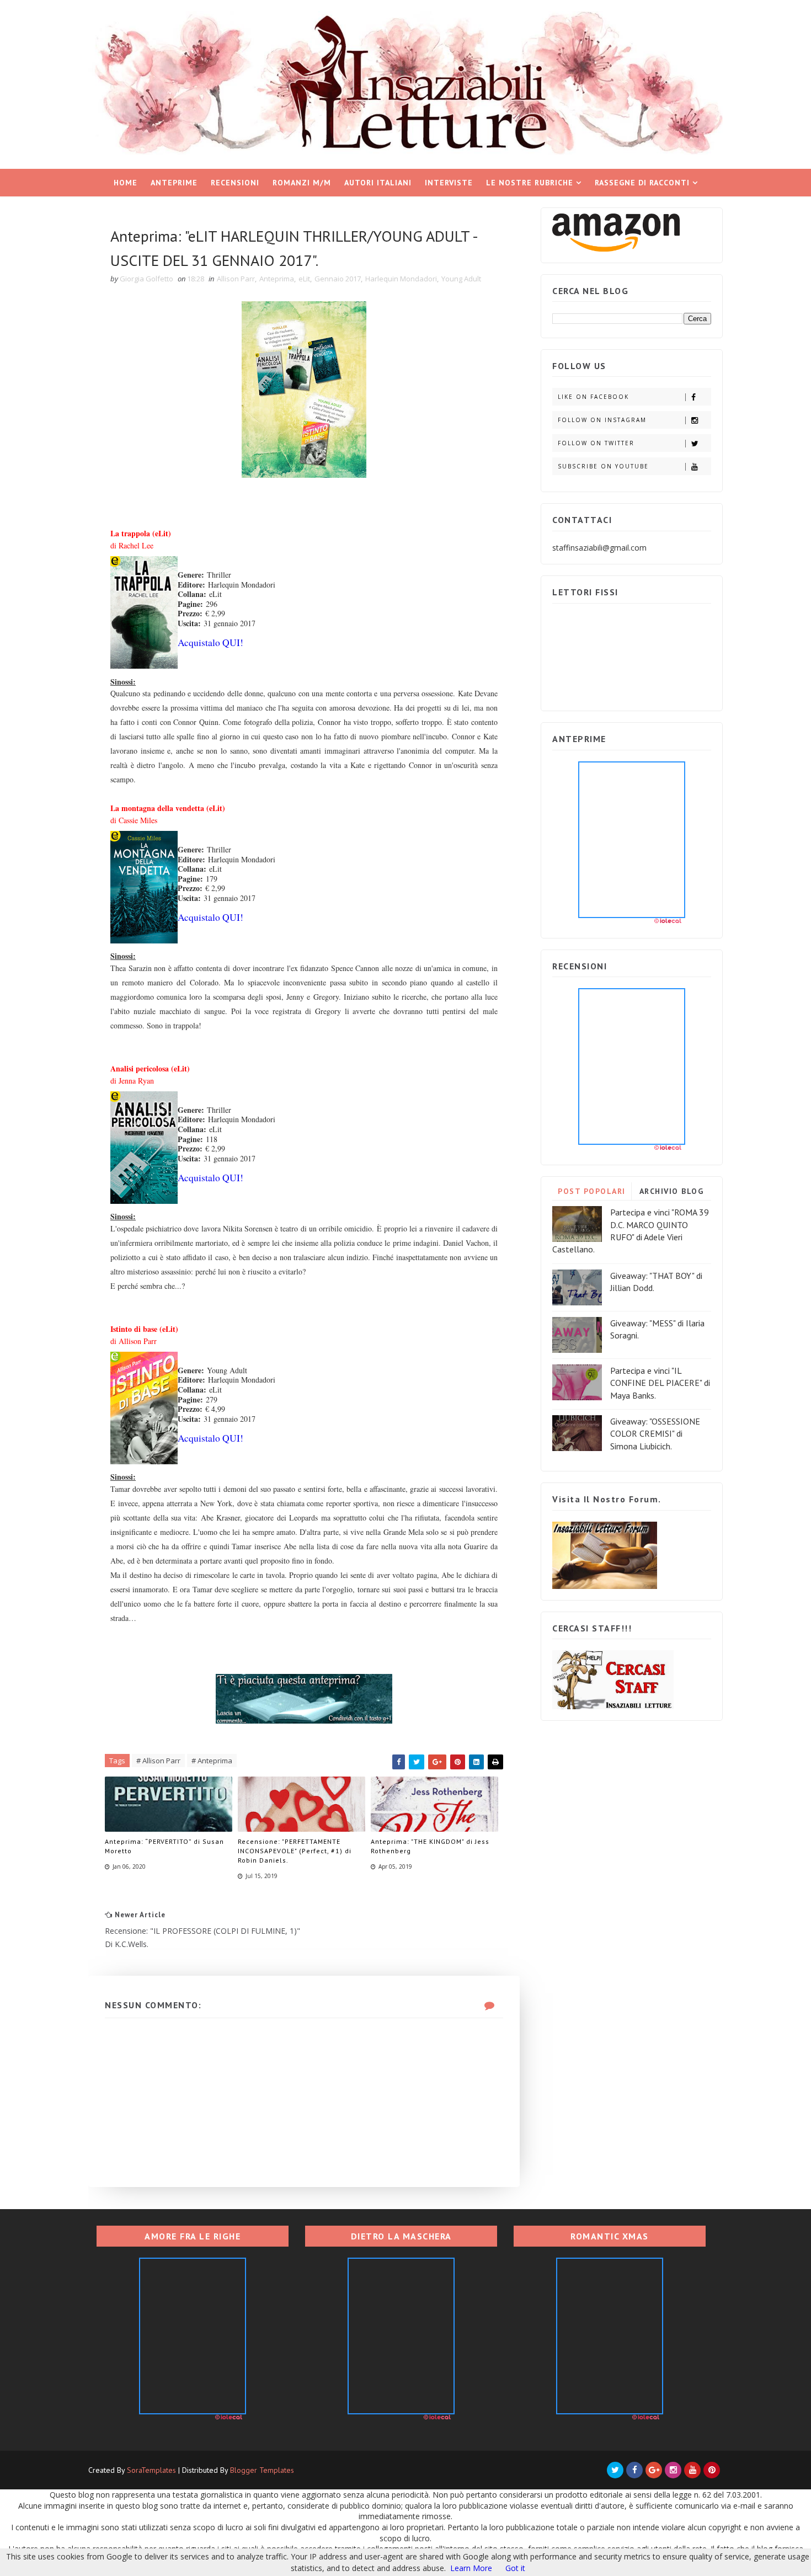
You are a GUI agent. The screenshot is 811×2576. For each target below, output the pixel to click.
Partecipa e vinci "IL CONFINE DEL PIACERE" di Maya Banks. (660, 1383)
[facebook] (634, 2470)
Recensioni (235, 183)
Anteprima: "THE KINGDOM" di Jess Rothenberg (430, 1846)
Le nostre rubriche (530, 183)
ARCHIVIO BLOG (672, 1191)
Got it (515, 2568)
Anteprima (277, 279)
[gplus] (654, 2470)
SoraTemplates (151, 2470)
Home (126, 183)
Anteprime (174, 183)
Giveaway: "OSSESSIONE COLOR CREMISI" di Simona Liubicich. (655, 1434)
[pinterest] (712, 2470)
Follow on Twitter (596, 443)
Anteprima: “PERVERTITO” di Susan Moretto (164, 1846)
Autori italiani (378, 183)
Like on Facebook (593, 397)
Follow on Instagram (602, 420)
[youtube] (692, 2470)
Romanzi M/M (302, 183)
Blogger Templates (262, 2470)
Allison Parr (236, 279)
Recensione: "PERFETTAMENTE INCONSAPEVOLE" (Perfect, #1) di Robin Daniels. (295, 1851)
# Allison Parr (158, 1761)
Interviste (449, 183)
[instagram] (673, 2470)
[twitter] (615, 2470)
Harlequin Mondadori (401, 279)
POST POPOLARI (592, 1191)
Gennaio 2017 (338, 279)
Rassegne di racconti (642, 183)
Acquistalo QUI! (210, 642)
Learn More (471, 2568)
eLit (304, 279)
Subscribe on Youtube (603, 466)
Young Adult (461, 279)
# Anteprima (212, 1761)
